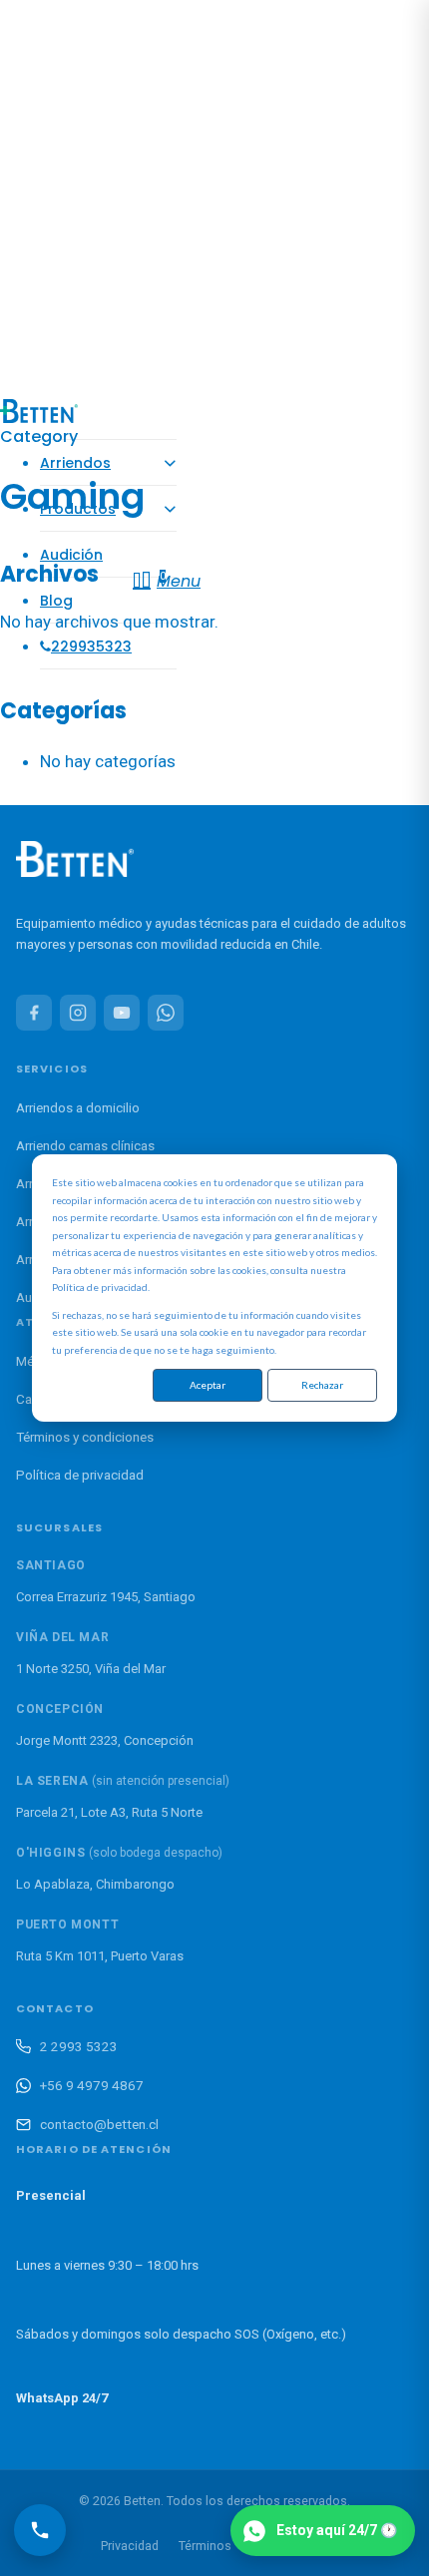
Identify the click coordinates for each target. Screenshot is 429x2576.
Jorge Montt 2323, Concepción (105, 1740)
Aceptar (208, 1385)
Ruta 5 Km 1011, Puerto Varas (100, 1956)
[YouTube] (122, 1013)
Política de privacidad (80, 1475)
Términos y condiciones (85, 1437)
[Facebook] (34, 1013)
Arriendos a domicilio (78, 1107)
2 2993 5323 (79, 2046)
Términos (205, 2546)
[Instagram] (78, 1013)
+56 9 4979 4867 (92, 2085)
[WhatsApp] (166, 1013)
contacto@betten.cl (99, 2124)
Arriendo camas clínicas (85, 1145)
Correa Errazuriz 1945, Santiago (106, 1597)
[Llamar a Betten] (40, 2530)
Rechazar (322, 1385)
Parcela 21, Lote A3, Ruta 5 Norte (109, 1812)
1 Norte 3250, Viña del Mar (91, 1669)
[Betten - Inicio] (75, 863)
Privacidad (130, 2546)
